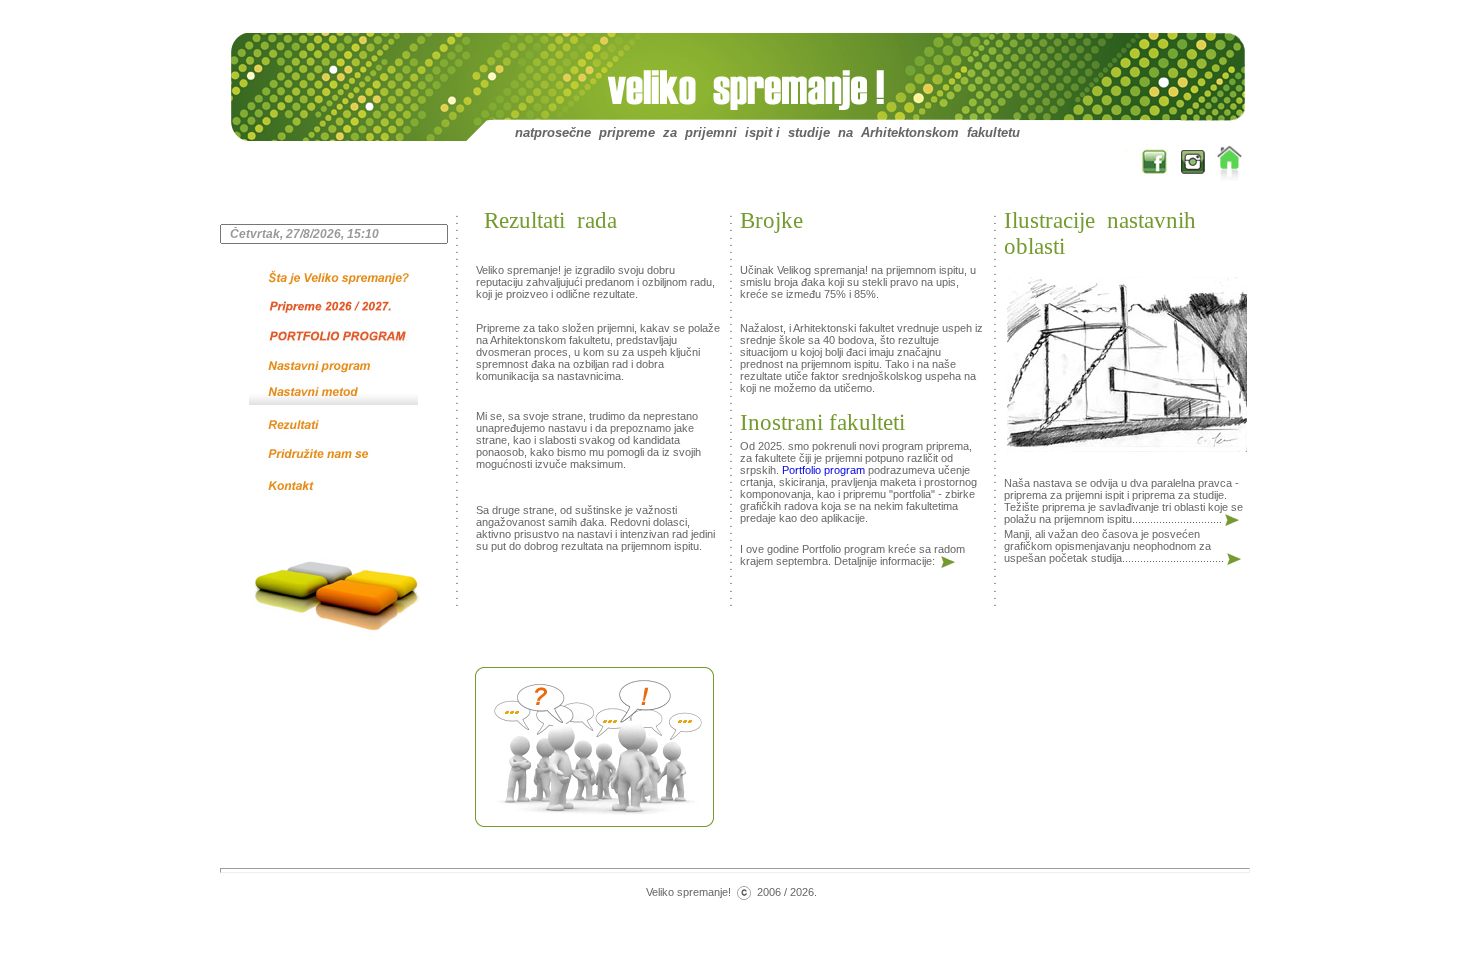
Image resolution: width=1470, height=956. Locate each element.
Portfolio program (823, 470)
